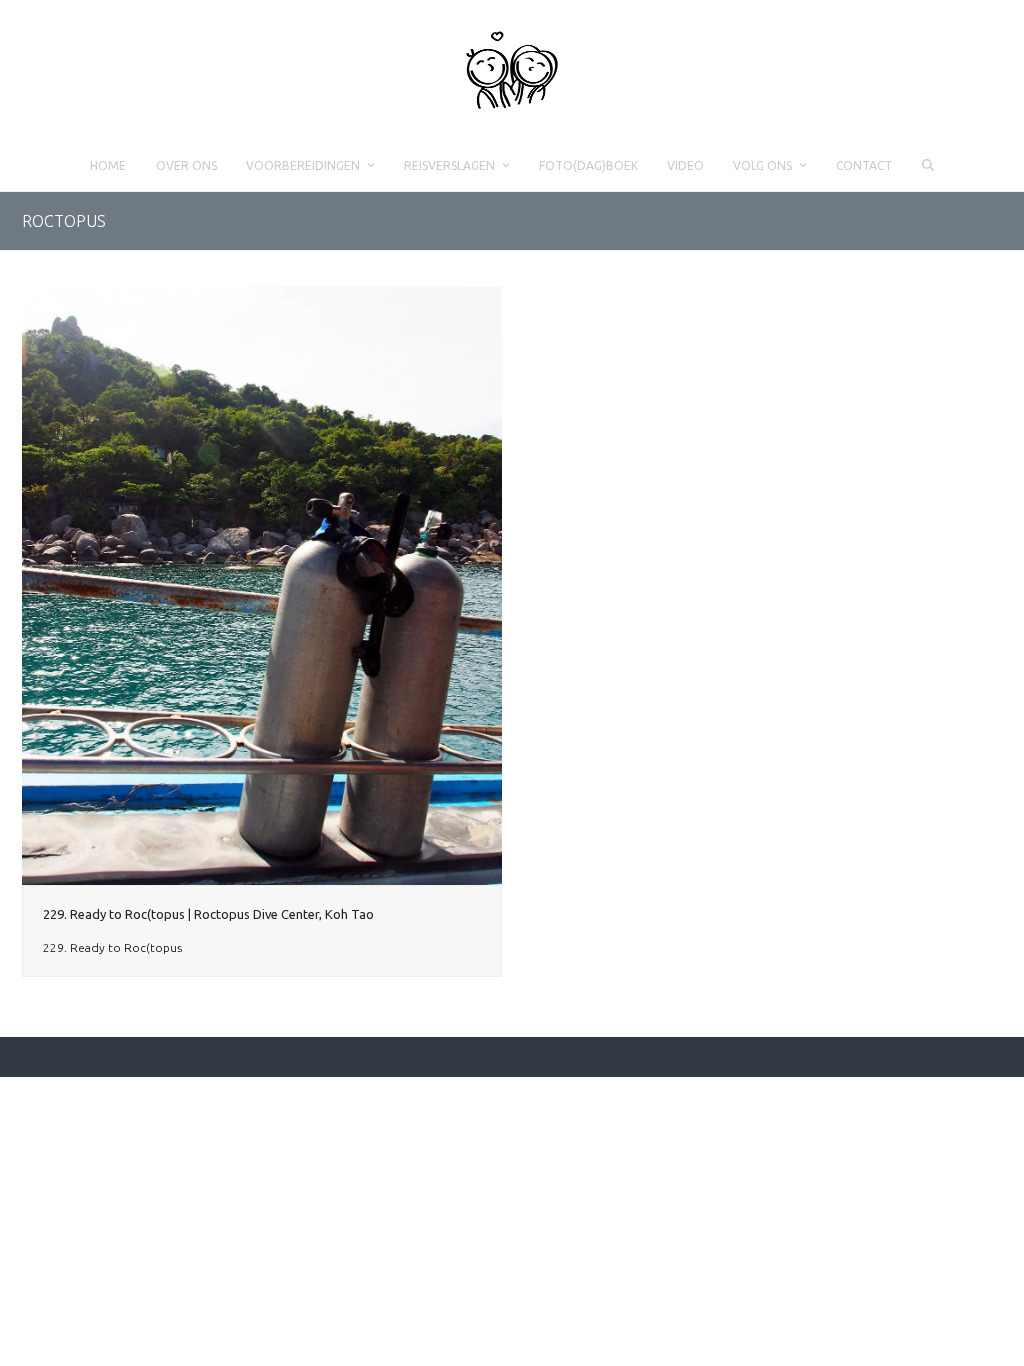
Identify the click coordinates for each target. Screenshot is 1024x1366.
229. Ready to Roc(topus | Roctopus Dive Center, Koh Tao (208, 914)
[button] (927, 166)
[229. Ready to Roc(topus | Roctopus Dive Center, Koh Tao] (262, 584)
